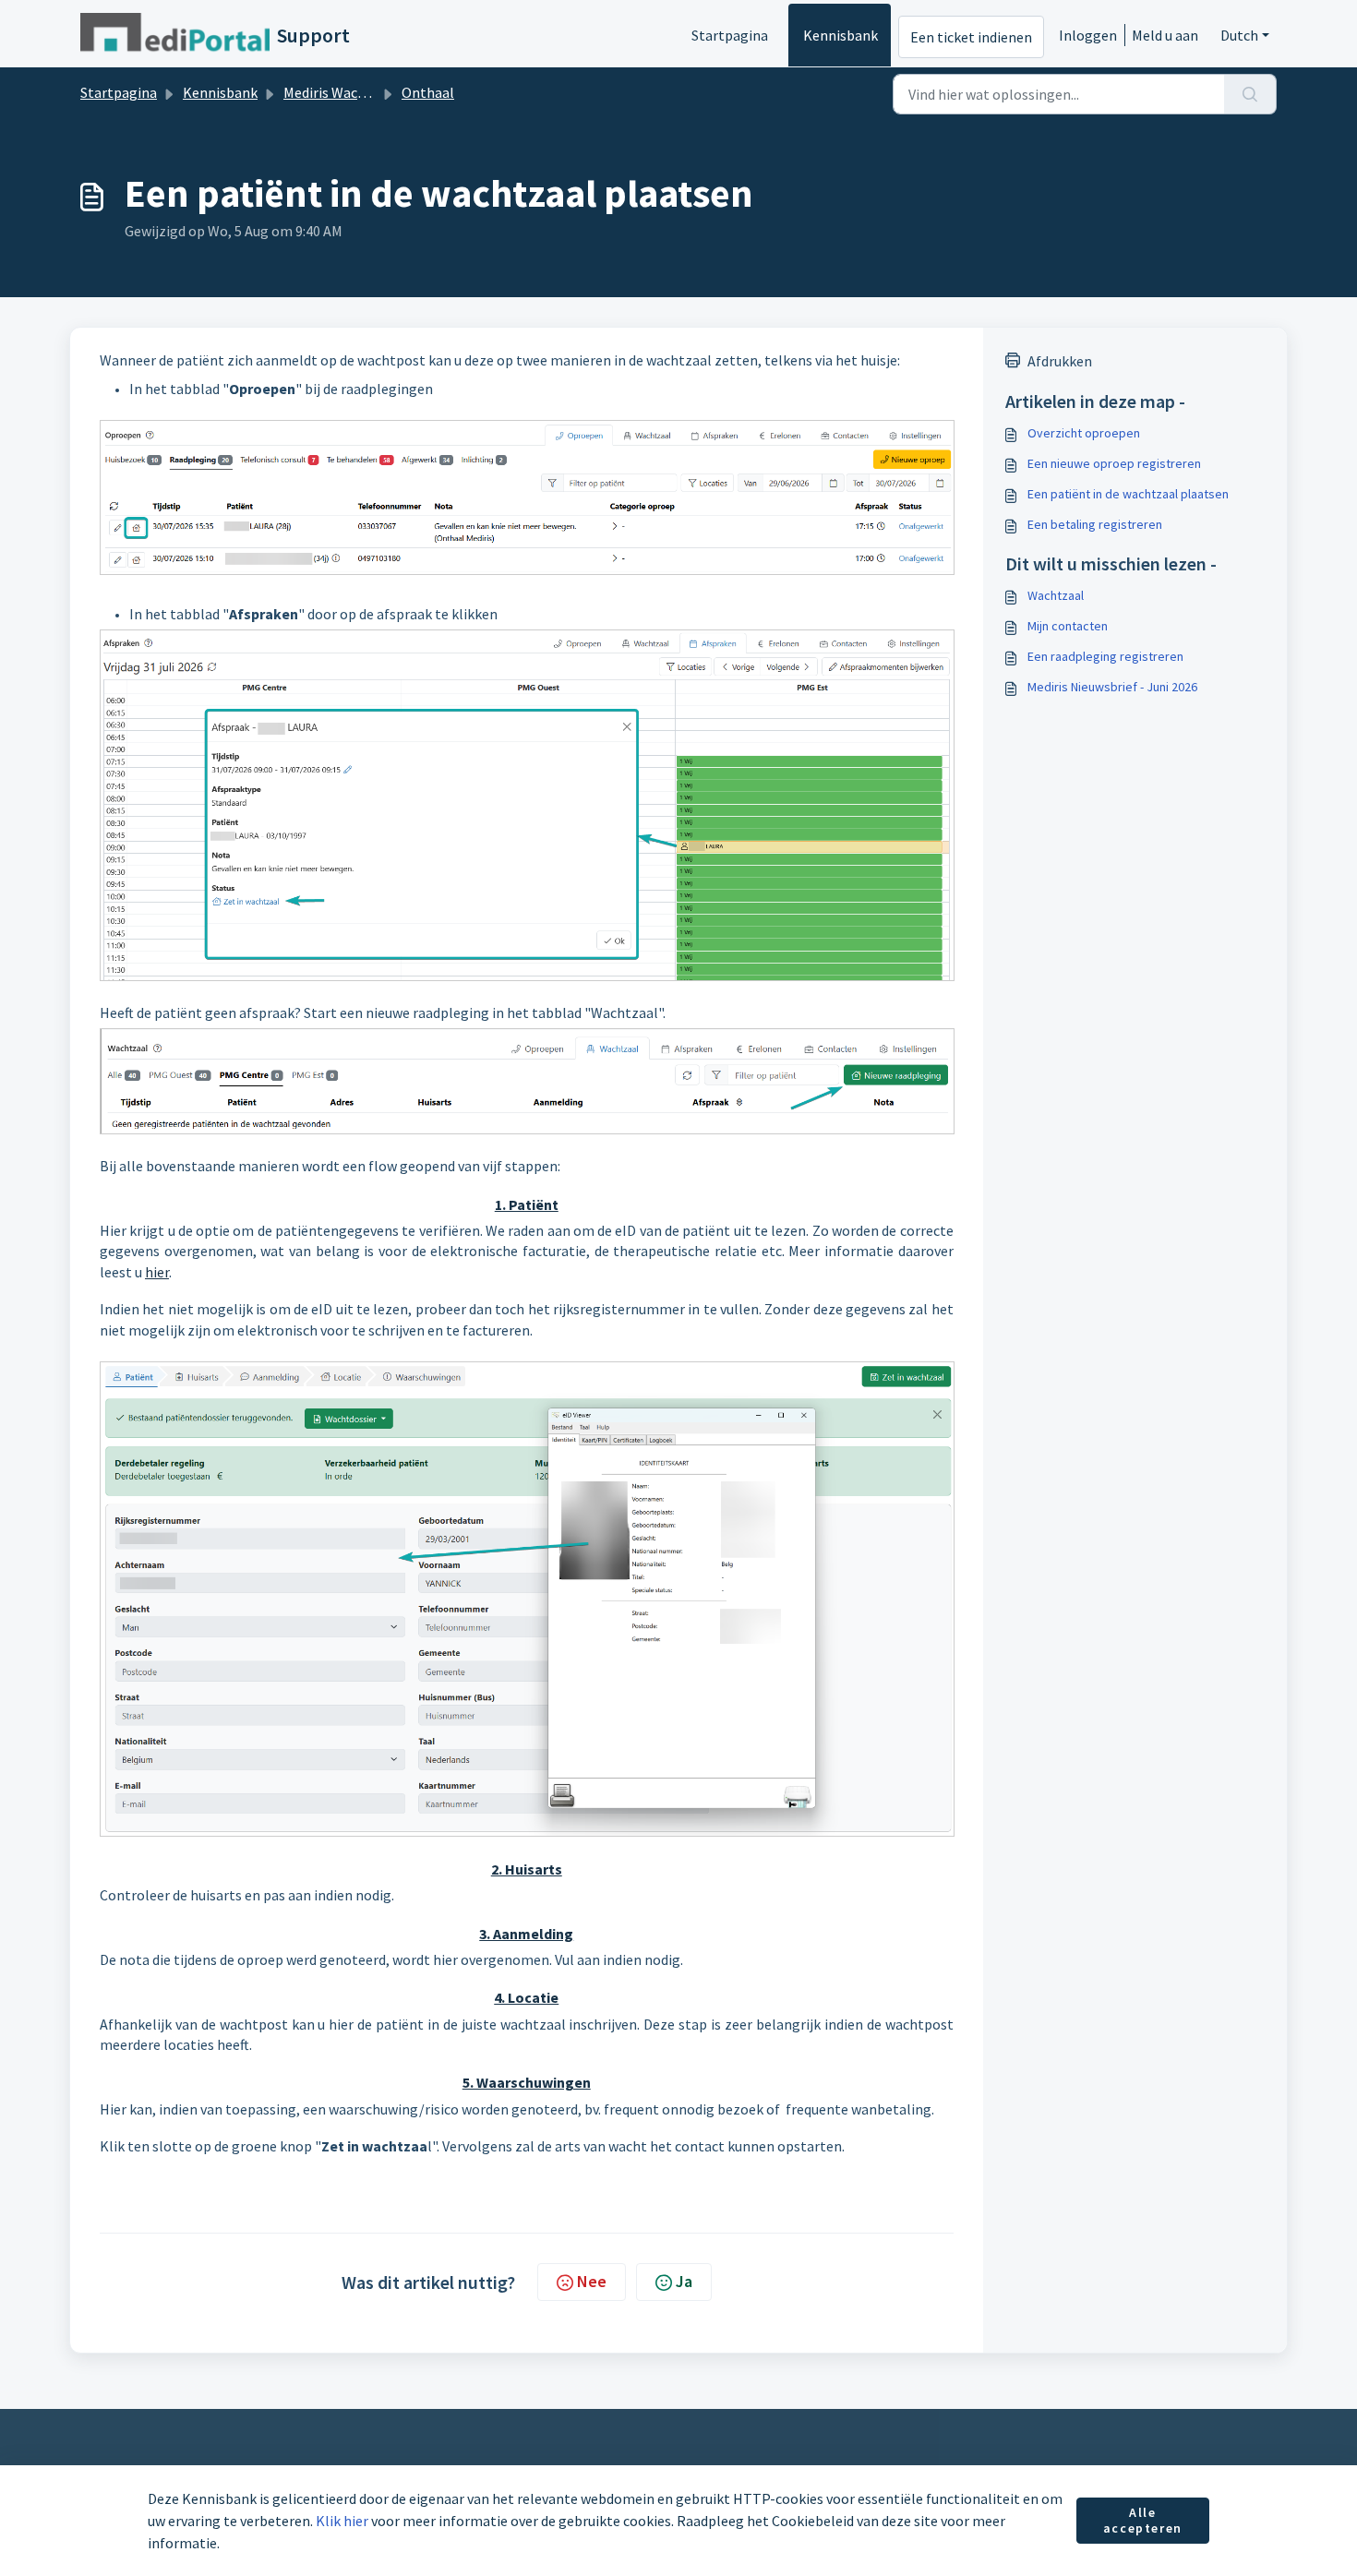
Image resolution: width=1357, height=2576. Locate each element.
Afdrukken (1060, 361)
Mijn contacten (1068, 626)
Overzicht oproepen (1084, 433)
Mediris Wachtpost (342, 92)
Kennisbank (841, 35)
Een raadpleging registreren (1105, 656)
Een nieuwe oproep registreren (1114, 463)
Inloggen (1088, 35)
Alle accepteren (1143, 2521)
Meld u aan (1165, 35)
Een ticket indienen (971, 37)
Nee (592, 2281)
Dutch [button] (1239, 35)
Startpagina (730, 35)
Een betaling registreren (1095, 524)
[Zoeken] (1250, 94)
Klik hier (342, 2521)
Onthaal (428, 92)
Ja (684, 2281)
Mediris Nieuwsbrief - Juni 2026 (1112, 687)
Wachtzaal (1056, 595)
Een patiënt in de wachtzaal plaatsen (1128, 494)
